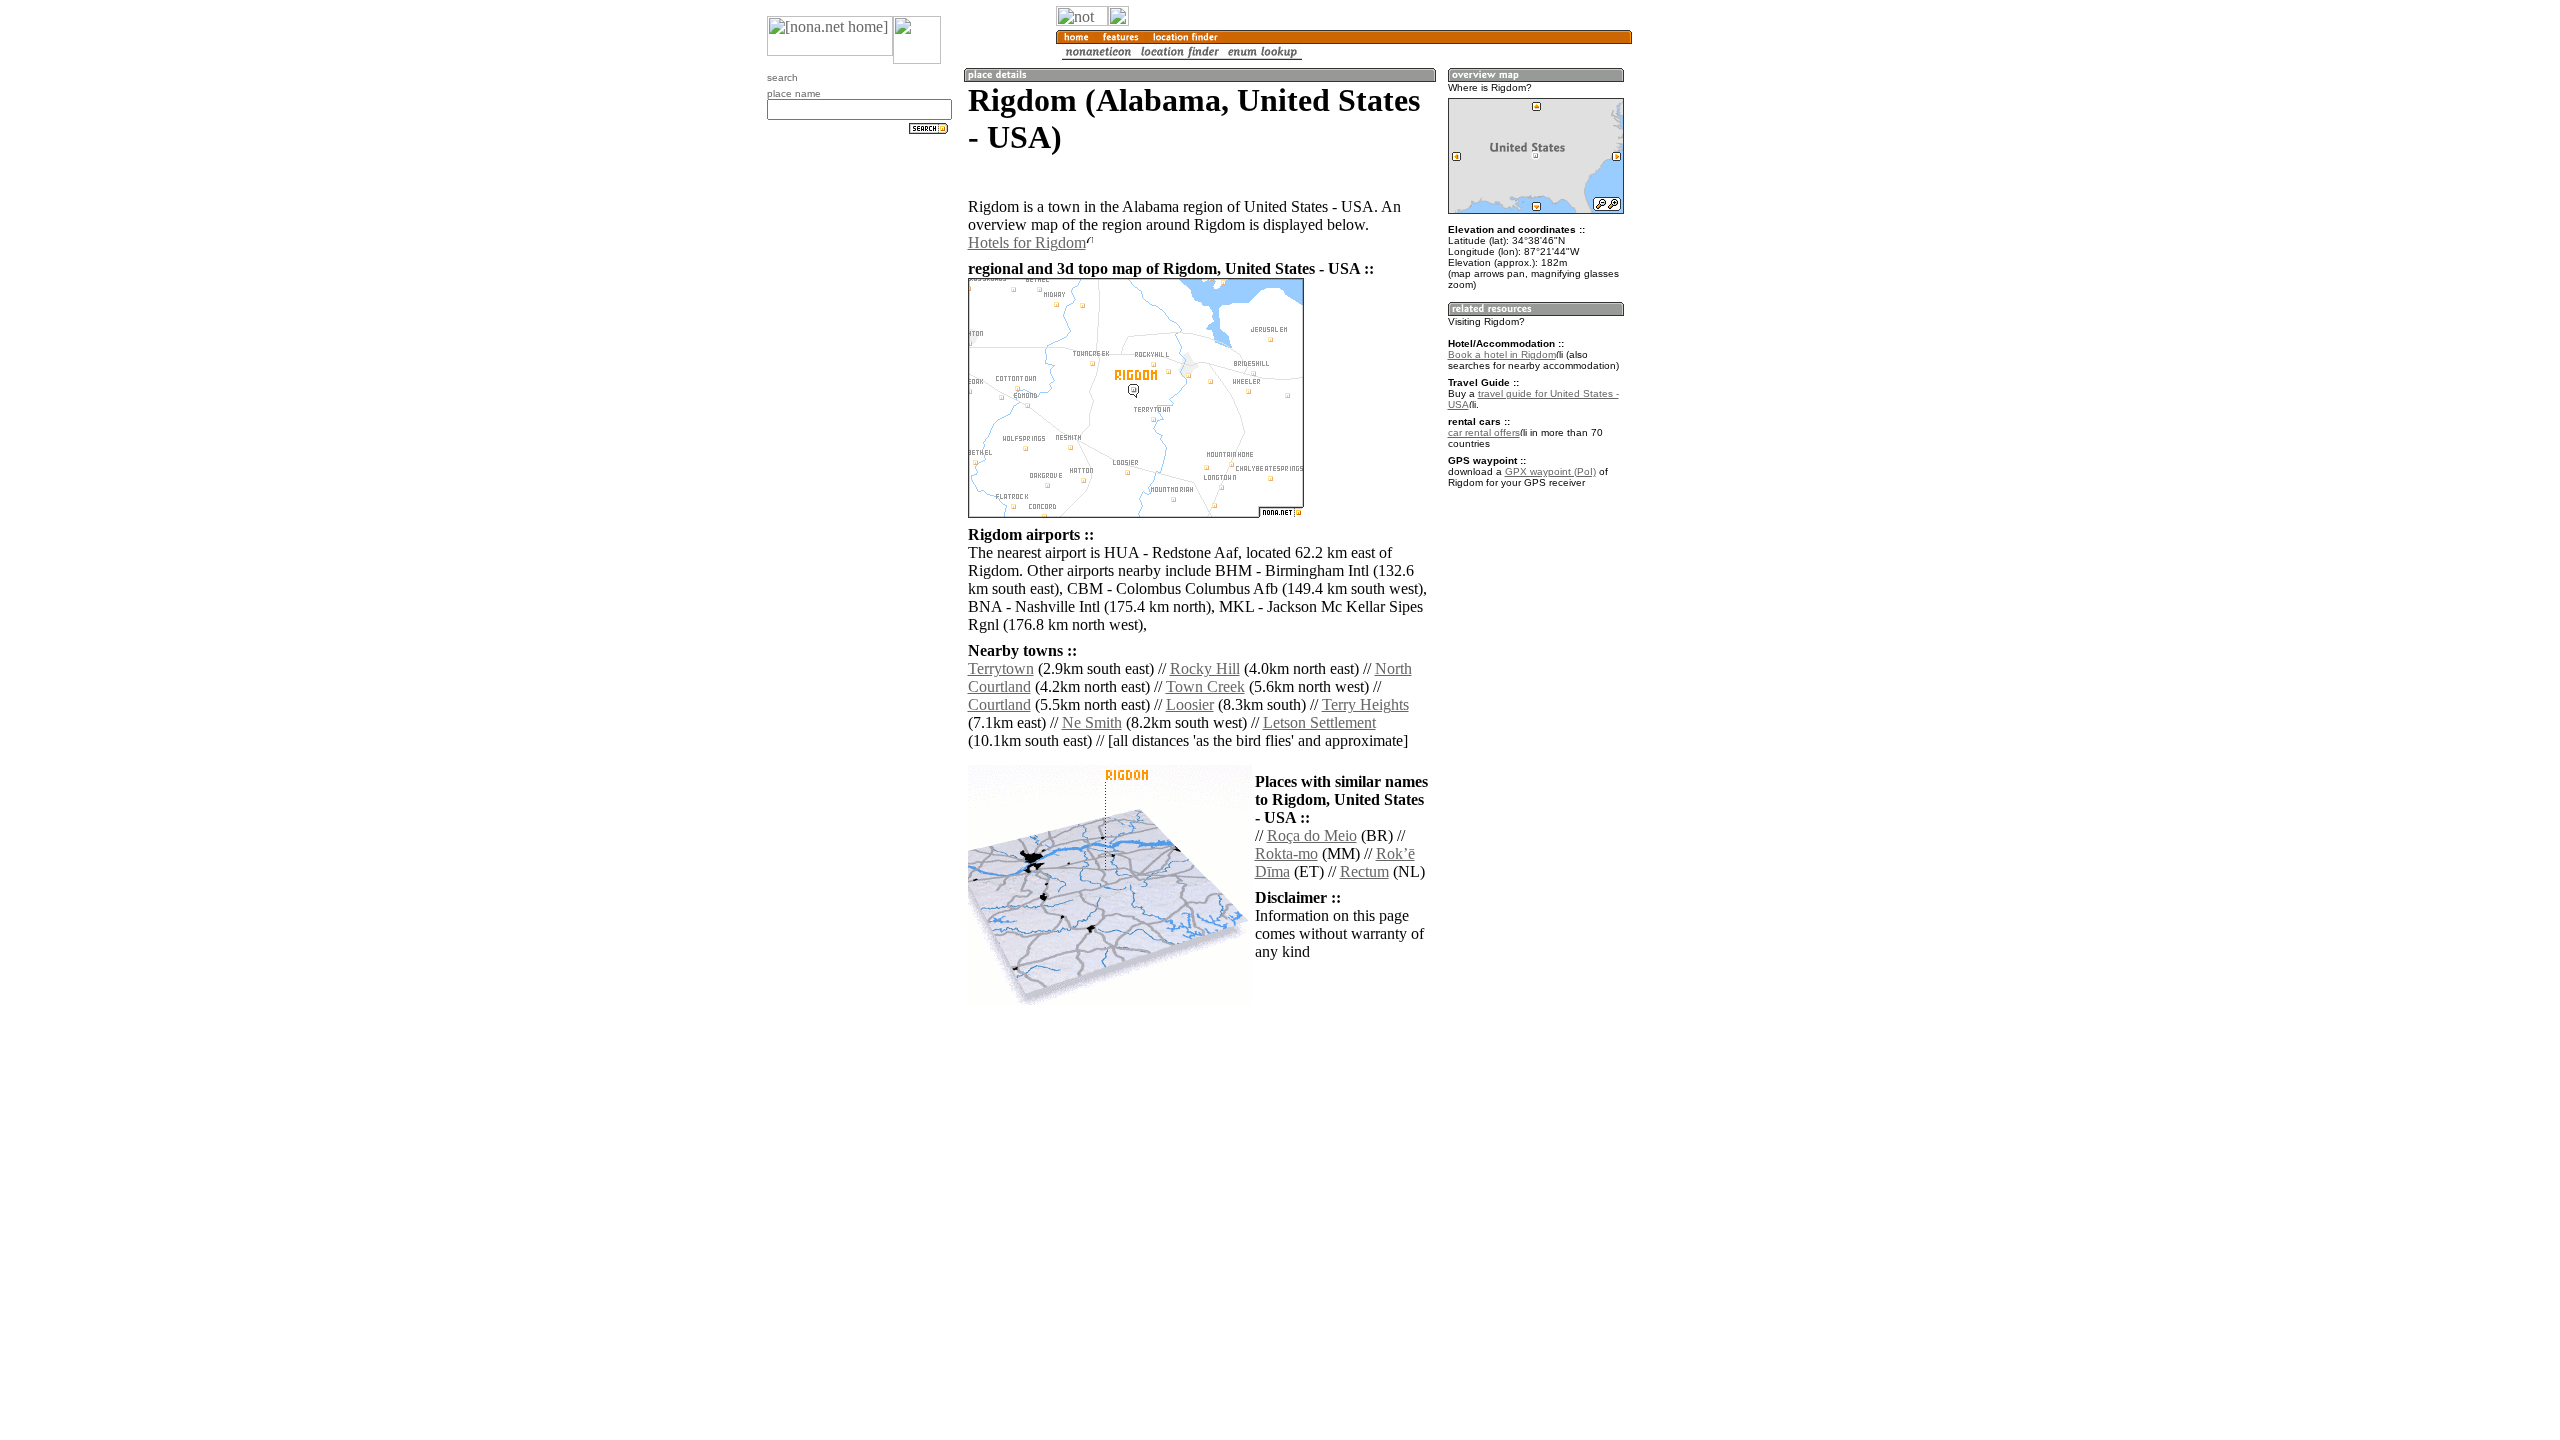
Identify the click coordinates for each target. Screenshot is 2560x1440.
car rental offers (1484, 432)
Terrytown (1001, 668)
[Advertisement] (1728, 330)
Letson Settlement (1319, 722)
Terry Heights (1365, 704)
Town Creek (1205, 686)
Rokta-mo (1286, 853)
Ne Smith (1092, 722)
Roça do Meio (1312, 835)
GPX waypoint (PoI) (1550, 471)
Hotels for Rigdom (1027, 242)
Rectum (1364, 871)
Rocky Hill (1205, 668)
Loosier (1190, 704)
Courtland (999, 704)
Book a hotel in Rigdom (1502, 354)
